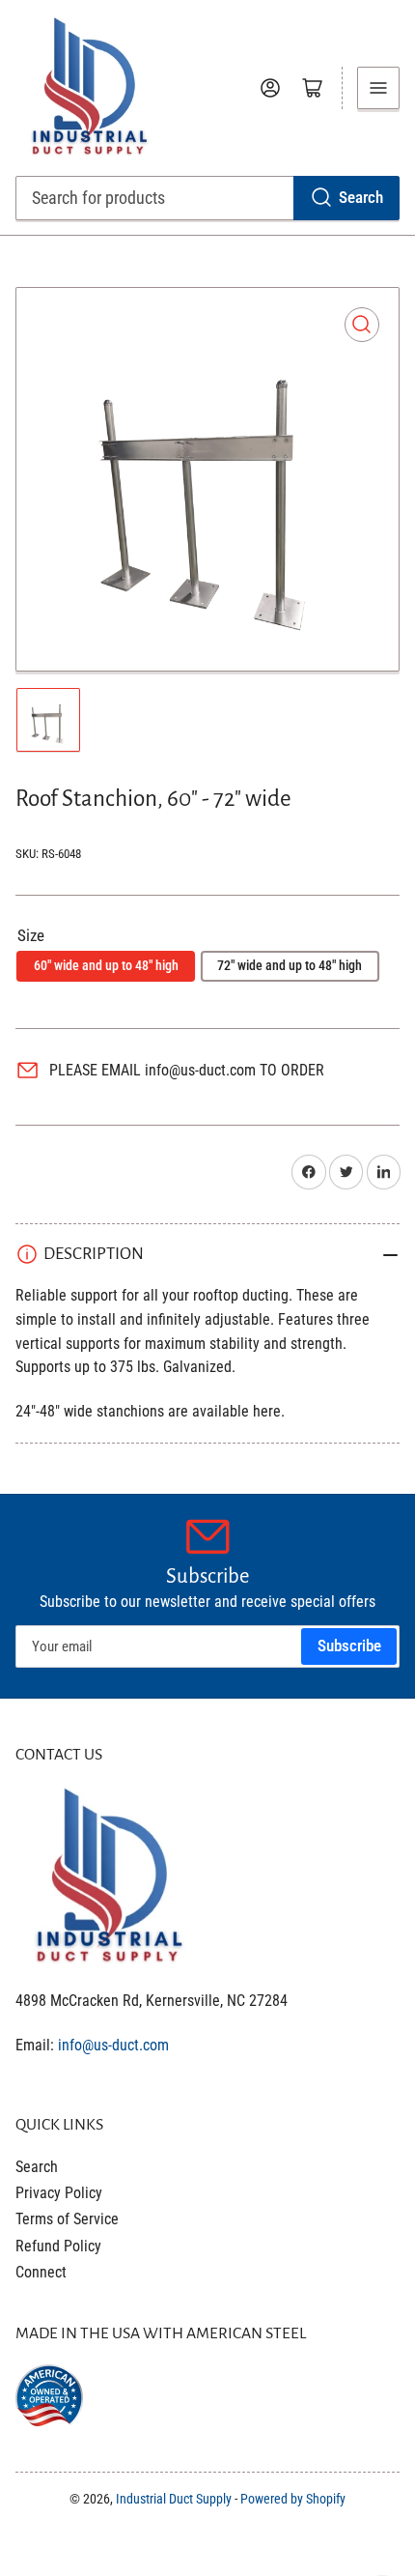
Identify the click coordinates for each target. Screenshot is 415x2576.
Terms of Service (67, 2219)
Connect (41, 2272)
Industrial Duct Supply (174, 2499)
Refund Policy (58, 2246)
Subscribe (349, 1646)
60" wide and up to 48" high (106, 965)
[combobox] (208, 198)
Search (361, 198)
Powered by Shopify (293, 2499)
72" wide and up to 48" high (290, 965)
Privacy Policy (59, 2193)
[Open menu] (378, 88)
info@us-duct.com (113, 2045)
